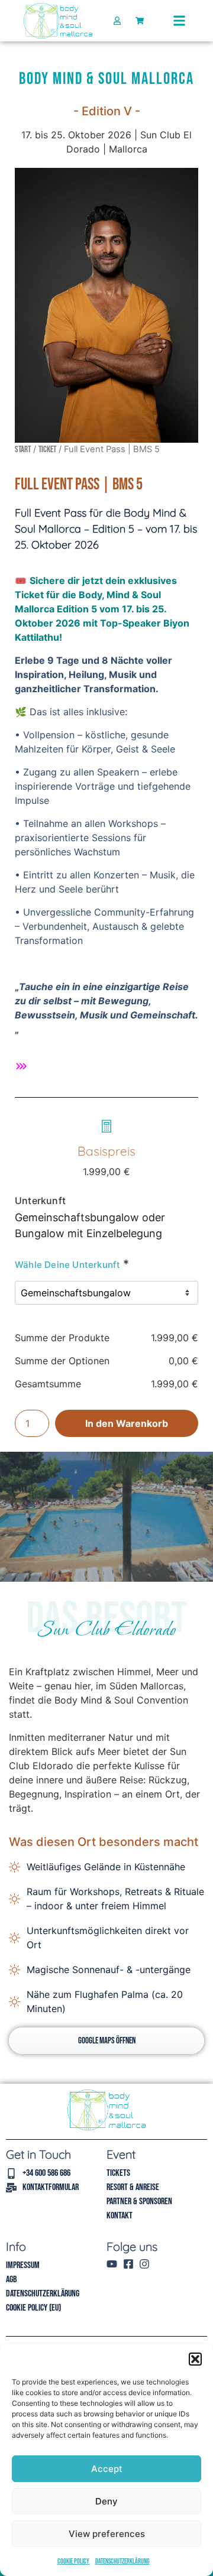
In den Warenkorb (127, 1423)
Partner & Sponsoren (139, 2202)
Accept (107, 2469)
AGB (11, 2280)
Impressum (23, 2265)
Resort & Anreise (133, 2187)
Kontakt (120, 2216)
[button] (195, 2359)
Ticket (47, 450)
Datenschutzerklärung (122, 2562)
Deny (106, 2501)
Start (23, 450)
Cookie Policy (73, 2562)
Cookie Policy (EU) (33, 2308)
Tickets (118, 2173)
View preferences (107, 2534)
